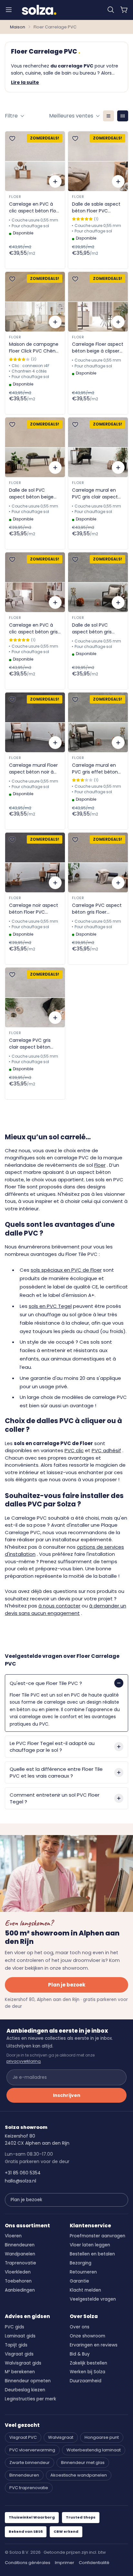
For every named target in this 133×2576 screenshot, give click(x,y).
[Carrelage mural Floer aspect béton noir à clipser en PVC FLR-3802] (35, 722)
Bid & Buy (80, 2354)
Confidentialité (94, 2563)
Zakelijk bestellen (88, 2363)
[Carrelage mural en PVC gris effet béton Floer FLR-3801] (98, 722)
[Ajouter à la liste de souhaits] (12, 139)
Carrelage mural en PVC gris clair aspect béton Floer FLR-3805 (96, 494)
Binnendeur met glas (83, 2463)
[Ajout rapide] (55, 181)
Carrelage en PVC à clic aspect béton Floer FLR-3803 (35, 208)
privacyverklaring (24, 2061)
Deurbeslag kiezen (25, 2390)
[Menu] (9, 10)
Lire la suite (25, 82)
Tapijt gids (16, 2345)
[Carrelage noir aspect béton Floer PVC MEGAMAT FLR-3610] (35, 862)
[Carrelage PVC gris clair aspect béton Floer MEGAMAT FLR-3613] (35, 997)
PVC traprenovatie (29, 2488)
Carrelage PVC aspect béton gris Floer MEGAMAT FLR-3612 (97, 909)
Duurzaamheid (86, 2381)
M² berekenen (20, 2372)
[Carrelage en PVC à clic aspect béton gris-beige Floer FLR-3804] (35, 582)
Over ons (80, 2327)
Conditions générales (28, 2563)
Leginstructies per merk (31, 2399)
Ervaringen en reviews (94, 2345)
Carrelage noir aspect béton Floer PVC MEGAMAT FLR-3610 (34, 909)
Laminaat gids (20, 2336)
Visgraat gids (19, 2354)
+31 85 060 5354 (23, 2173)
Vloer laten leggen (90, 2245)
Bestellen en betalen (92, 2254)
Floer (15, 197)
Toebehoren (18, 2281)
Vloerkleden (18, 2272)
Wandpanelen (20, 2254)
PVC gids (15, 2327)
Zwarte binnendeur (30, 2463)
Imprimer (65, 2563)
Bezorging (81, 2263)
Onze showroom (87, 2336)
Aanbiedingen (20, 2290)
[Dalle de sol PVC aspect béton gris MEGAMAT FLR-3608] (98, 582)
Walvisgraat (61, 2437)
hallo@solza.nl (20, 2181)
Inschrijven (67, 2095)
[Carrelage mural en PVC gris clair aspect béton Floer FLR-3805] (98, 447)
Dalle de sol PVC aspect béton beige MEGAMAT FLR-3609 (31, 494)
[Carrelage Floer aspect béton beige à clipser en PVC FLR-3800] (98, 302)
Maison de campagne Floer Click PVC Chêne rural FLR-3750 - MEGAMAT (34, 348)
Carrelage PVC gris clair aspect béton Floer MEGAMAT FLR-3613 (31, 1044)
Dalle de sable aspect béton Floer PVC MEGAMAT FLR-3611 (96, 208)
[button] (111, 10)
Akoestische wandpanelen (79, 2475)
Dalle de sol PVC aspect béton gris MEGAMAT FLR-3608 (94, 629)
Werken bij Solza (87, 2372)
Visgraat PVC (23, 2437)
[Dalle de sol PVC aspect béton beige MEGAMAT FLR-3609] (35, 447)
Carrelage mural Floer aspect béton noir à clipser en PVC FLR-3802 (33, 769)
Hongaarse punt (102, 2437)
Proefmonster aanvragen (97, 2236)
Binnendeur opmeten (28, 2381)
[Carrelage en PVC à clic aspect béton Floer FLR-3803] (35, 161)
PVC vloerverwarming (32, 2450)
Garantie (79, 2281)
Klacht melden (85, 2290)
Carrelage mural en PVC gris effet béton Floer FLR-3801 (95, 769)
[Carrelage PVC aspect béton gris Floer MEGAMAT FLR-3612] (98, 862)
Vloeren (13, 2236)
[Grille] (123, 116)
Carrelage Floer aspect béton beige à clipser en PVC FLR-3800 (98, 348)
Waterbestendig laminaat (94, 2450)
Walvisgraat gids (23, 2363)
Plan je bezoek (67, 1985)
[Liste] (108, 116)
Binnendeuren (20, 2245)
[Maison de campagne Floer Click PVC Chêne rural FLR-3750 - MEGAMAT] (35, 302)
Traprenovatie (20, 2263)
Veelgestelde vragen (93, 2299)
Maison (18, 27)
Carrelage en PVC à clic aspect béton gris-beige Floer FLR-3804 (35, 629)
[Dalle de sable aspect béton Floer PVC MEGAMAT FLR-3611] (98, 161)
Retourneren (83, 2272)
